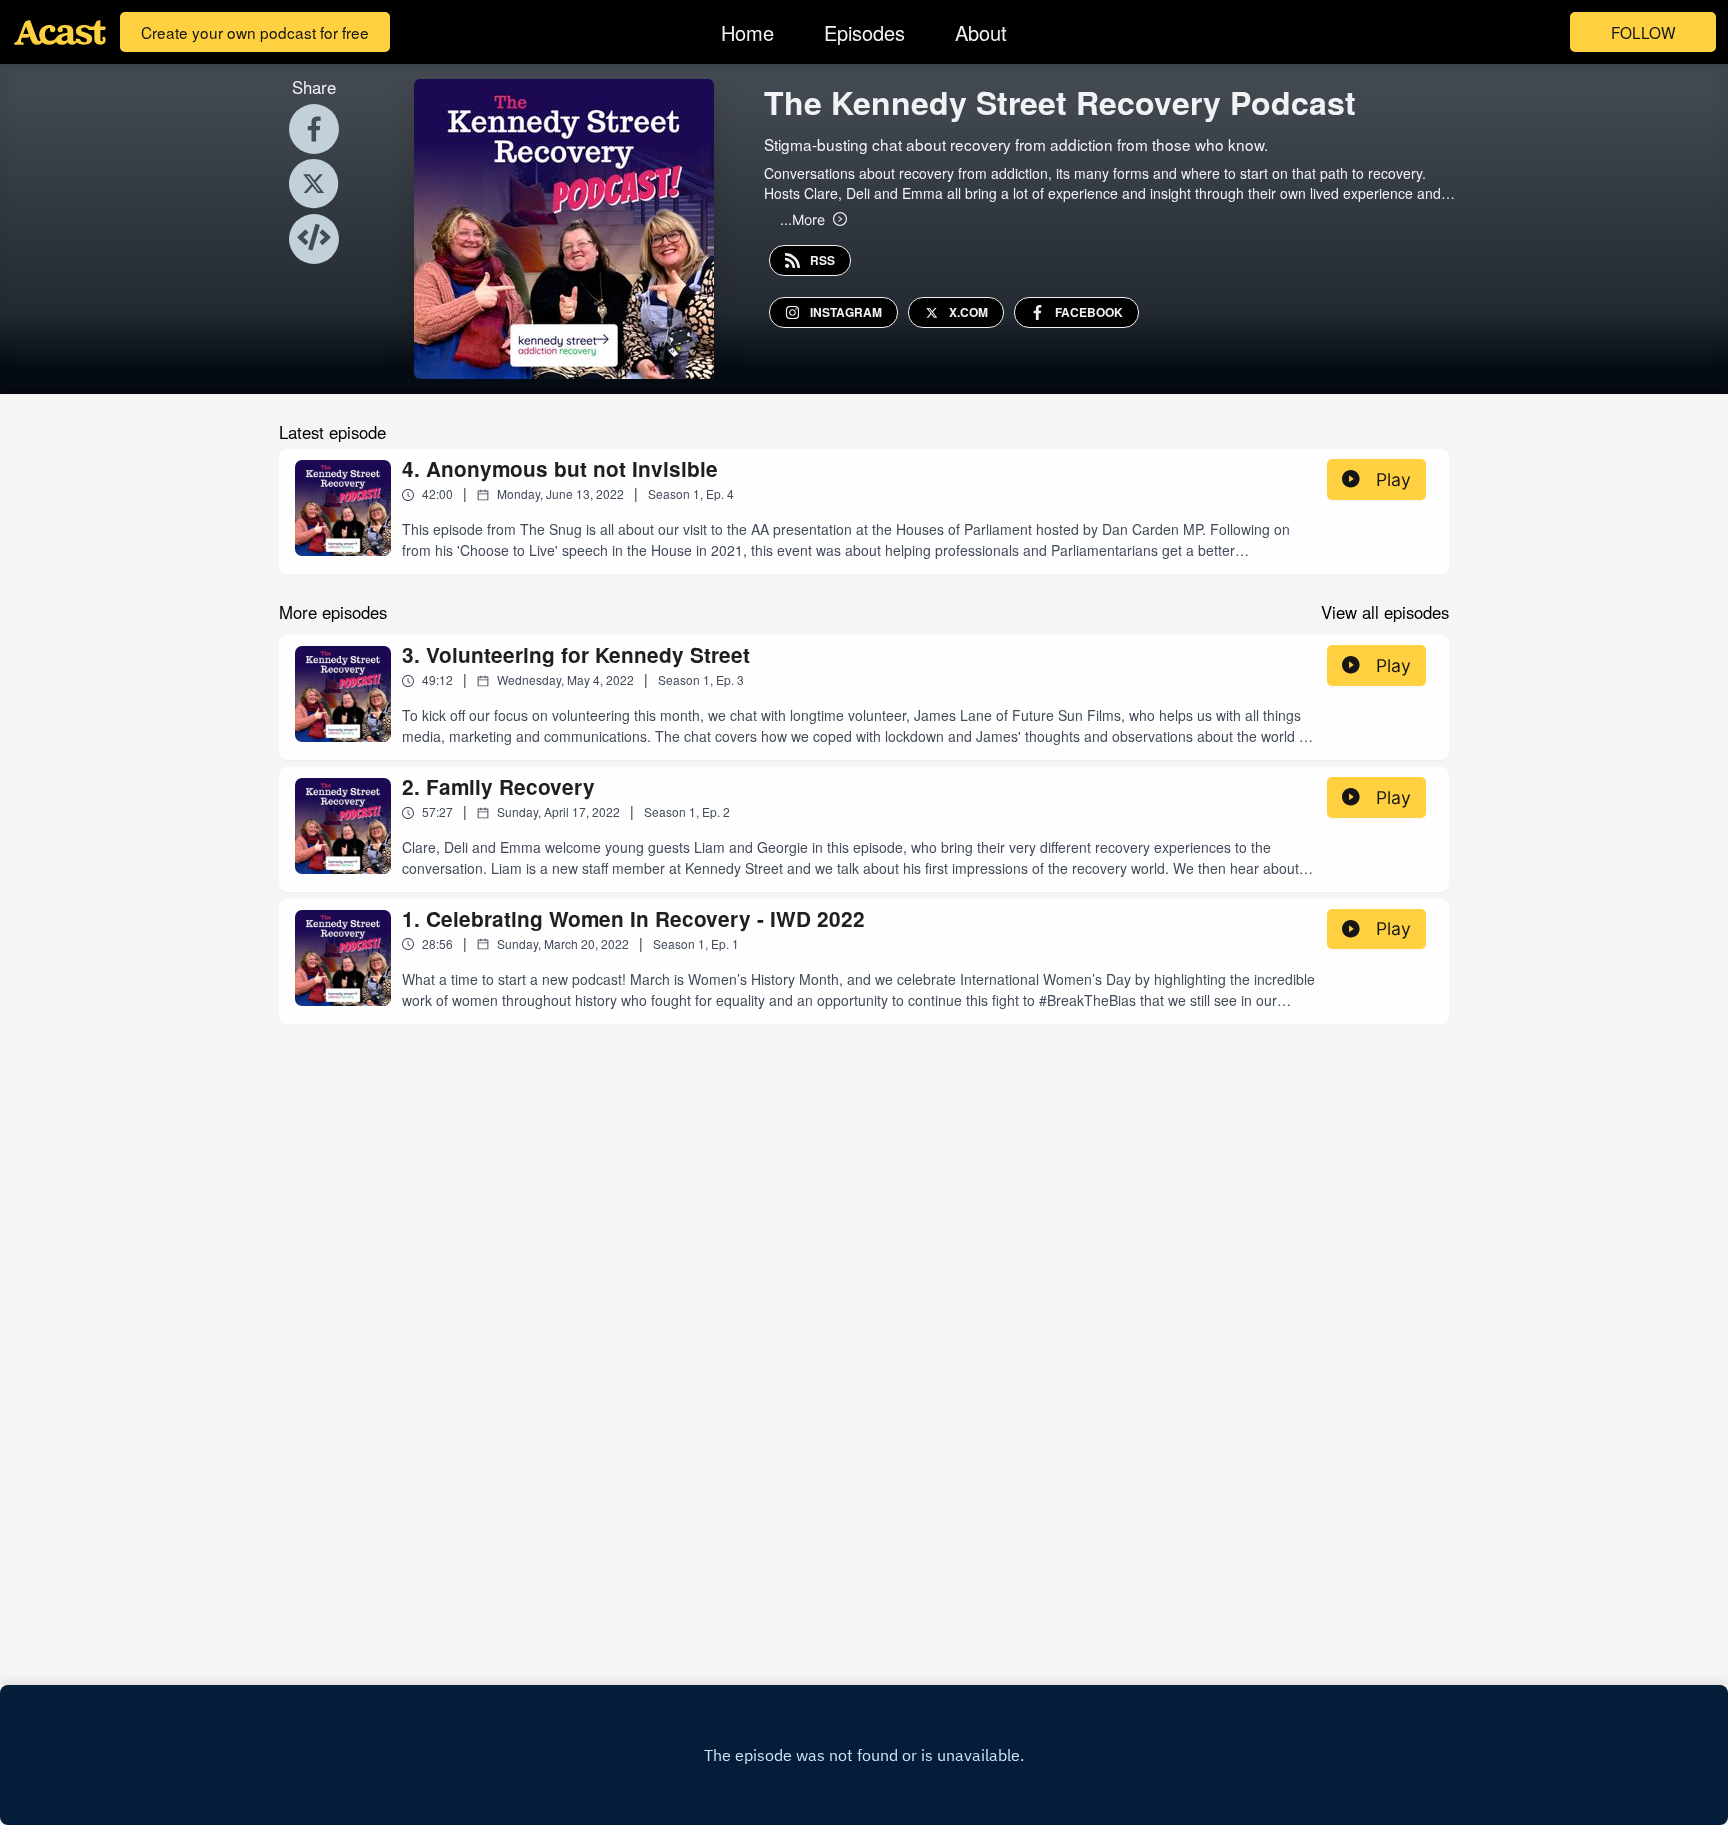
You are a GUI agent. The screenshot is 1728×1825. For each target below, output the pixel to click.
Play (1393, 479)
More (802, 219)
